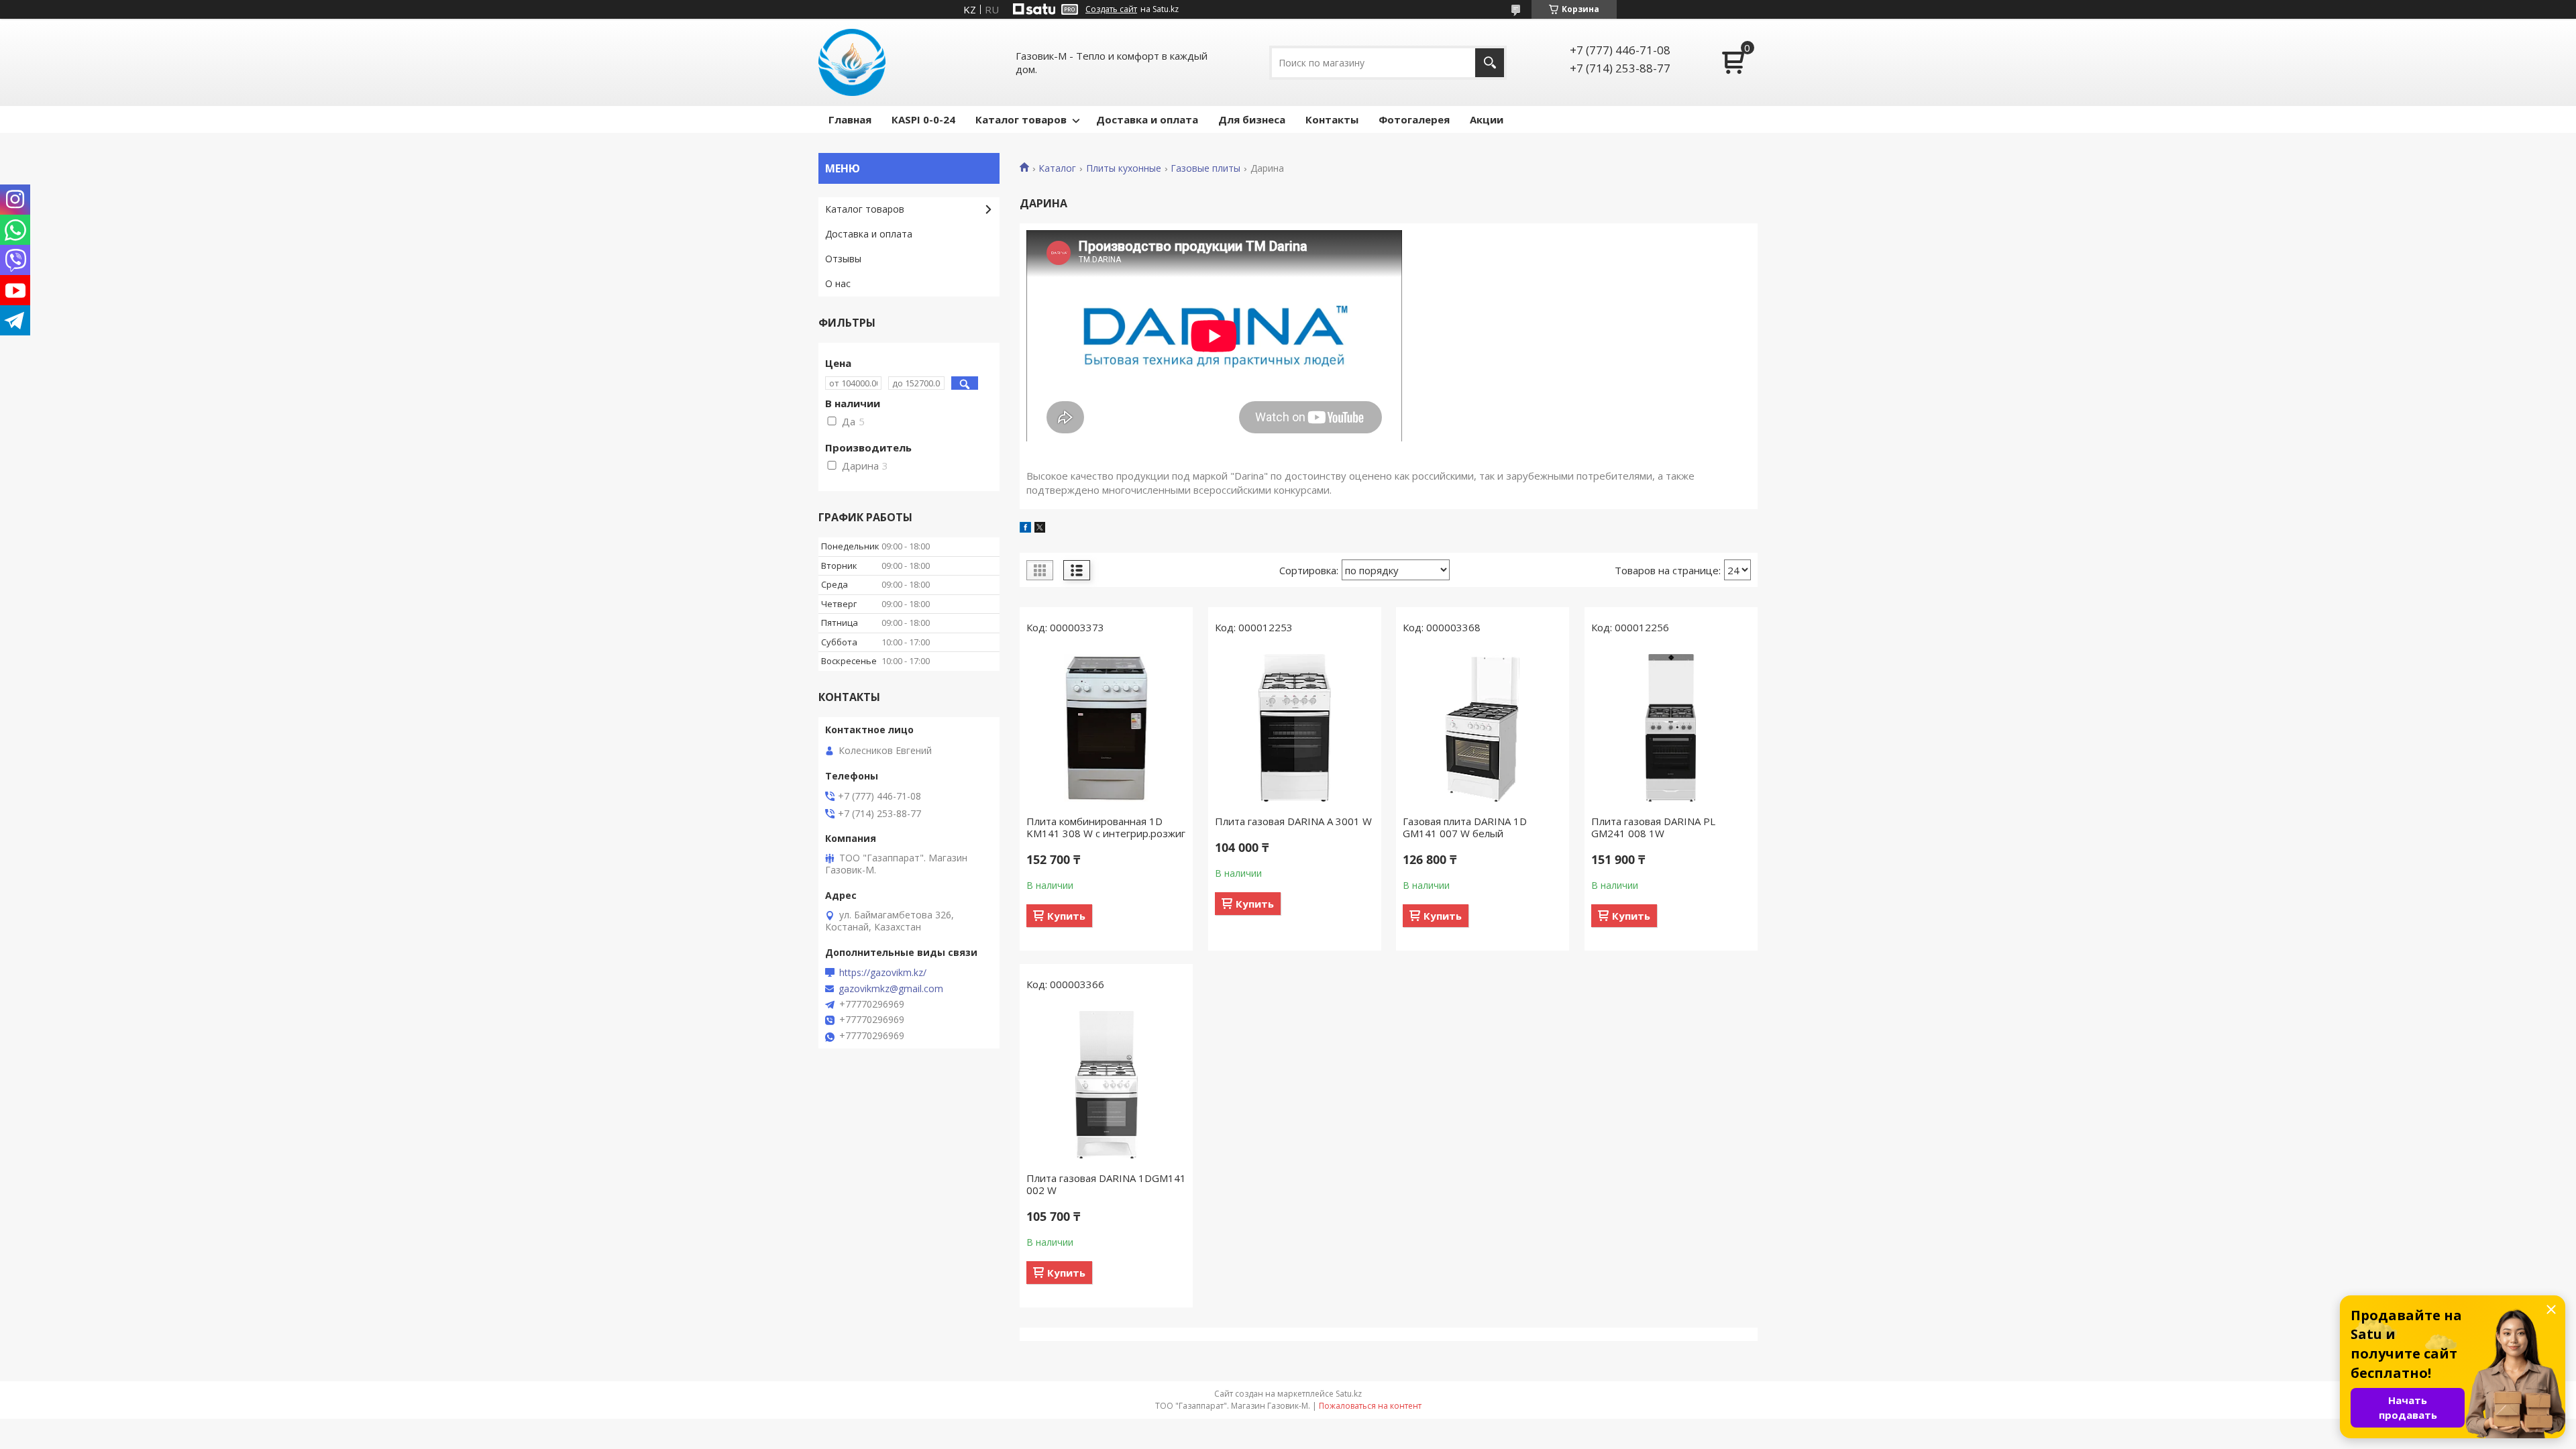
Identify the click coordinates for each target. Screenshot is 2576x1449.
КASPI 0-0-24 (923, 119)
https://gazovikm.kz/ (883, 973)
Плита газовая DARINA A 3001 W (1293, 821)
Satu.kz (1349, 1394)
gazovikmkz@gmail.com (891, 989)
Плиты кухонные (1124, 168)
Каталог (1057, 168)
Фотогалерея (1414, 119)
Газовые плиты (1205, 168)
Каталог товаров (1021, 119)
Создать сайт (1111, 9)
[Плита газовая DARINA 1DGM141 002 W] (1106, 1085)
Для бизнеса (1252, 119)
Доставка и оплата (1147, 119)
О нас (838, 283)
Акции (1487, 119)
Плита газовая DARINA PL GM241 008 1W (1653, 827)
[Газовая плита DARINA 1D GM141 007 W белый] (1483, 728)
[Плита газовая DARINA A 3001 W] (1295, 728)
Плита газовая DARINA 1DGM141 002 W (1106, 1184)
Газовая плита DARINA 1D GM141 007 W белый (1465, 827)
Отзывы (843, 259)
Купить (1066, 916)
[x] (1040, 529)
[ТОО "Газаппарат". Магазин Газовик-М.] (852, 62)
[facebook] (1025, 529)
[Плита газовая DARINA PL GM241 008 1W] (1671, 728)
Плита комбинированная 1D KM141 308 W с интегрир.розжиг (1106, 827)
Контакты (1332, 119)
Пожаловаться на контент (1370, 1406)
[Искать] (1490, 63)
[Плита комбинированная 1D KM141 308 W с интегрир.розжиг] (1106, 728)
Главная (850, 119)
